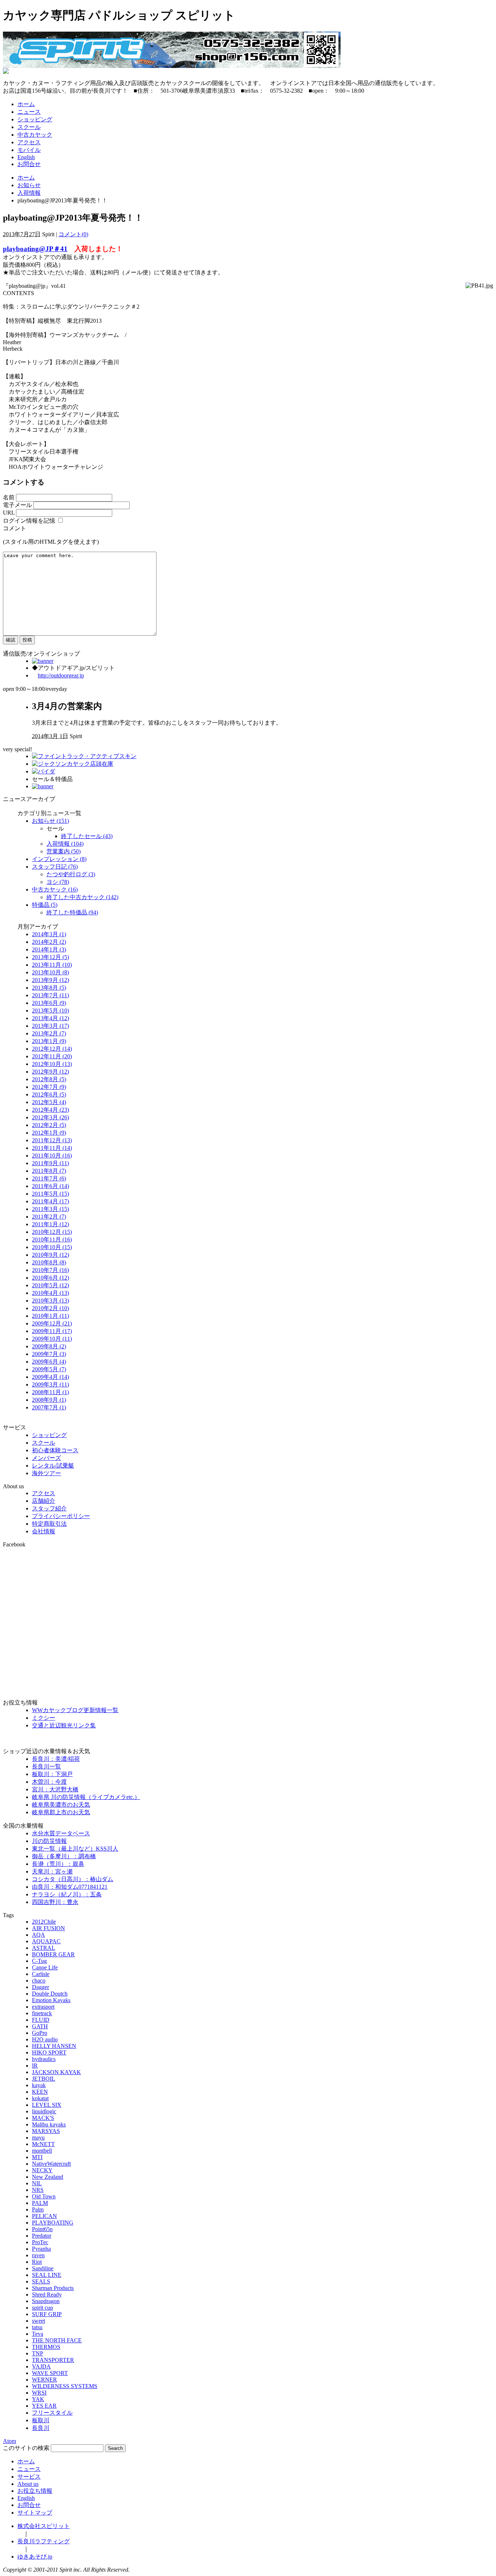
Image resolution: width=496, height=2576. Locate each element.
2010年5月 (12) (50, 1285)
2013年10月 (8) (50, 972)
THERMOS (46, 2347)
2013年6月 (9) (49, 1003)
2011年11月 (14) (52, 1148)
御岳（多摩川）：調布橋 (64, 1856)
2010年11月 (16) (52, 1239)
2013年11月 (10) (52, 965)
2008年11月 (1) (50, 1392)
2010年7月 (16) (50, 1270)
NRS (38, 2190)
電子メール (17, 505)
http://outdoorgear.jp (61, 675)
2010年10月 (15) (52, 1247)
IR (35, 2066)
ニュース (29, 112)
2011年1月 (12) (50, 1224)
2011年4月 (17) (50, 1201)
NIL (37, 2183)
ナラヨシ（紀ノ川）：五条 (67, 1894)
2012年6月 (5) (49, 1094)
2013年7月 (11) (50, 995)
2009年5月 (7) (49, 1369)
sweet (38, 2321)
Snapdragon (46, 2301)
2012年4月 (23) (50, 1110)
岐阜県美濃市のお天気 (61, 1805)
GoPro (40, 2033)
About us (28, 2484)
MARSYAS (46, 2131)
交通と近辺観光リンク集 (64, 1725)
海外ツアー (46, 1473)
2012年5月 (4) (49, 1102)
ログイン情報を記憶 (29, 521)
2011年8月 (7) (49, 1171)
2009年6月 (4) (49, 1362)
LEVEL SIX (47, 2105)
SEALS (41, 2281)
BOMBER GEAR (53, 1954)
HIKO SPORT (49, 2052)
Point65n (42, 2229)
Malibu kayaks (49, 2124)
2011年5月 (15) (50, 1194)
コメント (15, 528)
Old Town (44, 2196)
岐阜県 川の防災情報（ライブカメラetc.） (86, 1797)
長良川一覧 (46, 1766)
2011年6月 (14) (50, 1186)
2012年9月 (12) (50, 1072)
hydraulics (44, 2059)
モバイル (29, 150)
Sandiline (43, 2268)
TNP (38, 2353)
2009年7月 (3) (49, 1354)
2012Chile (44, 1922)
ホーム (26, 104)
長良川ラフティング (44, 2541)
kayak (39, 2085)
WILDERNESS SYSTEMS (65, 2386)
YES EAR (44, 2406)
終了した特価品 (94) (72, 912)
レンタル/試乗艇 (53, 1466)
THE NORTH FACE (57, 2340)
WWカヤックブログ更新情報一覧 (75, 1710)
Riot (37, 2262)
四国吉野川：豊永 (55, 1902)
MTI (37, 2157)
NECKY (42, 2170)
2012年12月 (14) (52, 1049)
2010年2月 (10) (50, 1308)
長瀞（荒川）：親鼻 (58, 1864)
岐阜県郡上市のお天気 (61, 1812)
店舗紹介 (44, 1501)
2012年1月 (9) (49, 1133)
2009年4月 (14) (50, 1377)
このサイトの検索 (26, 2448)
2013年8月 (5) (49, 988)
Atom (9, 2441)
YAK (38, 2399)
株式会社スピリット (44, 2526)
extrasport (43, 2007)
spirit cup (42, 2308)
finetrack (42, 2013)
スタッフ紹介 (49, 1508)
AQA (38, 1935)
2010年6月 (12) (50, 1278)
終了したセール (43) (87, 836)
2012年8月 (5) (49, 1079)
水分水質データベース (61, 1833)
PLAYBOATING (53, 2223)
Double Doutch (50, 1994)
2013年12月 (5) (50, 957)
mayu (38, 2138)
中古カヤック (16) (55, 889)
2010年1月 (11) (50, 1316)
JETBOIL (44, 2079)
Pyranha (41, 2249)
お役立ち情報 (35, 2491)
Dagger (40, 1987)
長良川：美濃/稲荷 (56, 1759)
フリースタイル (52, 2413)
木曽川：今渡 (49, 1782)
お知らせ (29, 185)
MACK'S (43, 2118)
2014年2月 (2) (49, 942)
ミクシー (44, 1718)
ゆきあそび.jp (35, 2557)
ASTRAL (44, 1948)
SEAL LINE (47, 2275)
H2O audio (45, 2039)
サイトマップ (35, 2513)
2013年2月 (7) (49, 1033)
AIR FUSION (48, 1928)
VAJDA (41, 2366)
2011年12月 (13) (52, 1140)
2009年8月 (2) (49, 1346)
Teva (38, 2334)
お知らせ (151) (50, 821)
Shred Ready (47, 2295)
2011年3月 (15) (50, 1209)
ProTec (40, 2242)
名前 (9, 497)
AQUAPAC (46, 1941)
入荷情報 (29, 193)
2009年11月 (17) (52, 1331)
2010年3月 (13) (50, 1301)
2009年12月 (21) (52, 1323)
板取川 (41, 2420)
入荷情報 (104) (65, 844)
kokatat (40, 2098)
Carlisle (41, 1974)
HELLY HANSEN (54, 2046)
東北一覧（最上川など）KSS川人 (75, 1849)
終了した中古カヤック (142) (82, 897)
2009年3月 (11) (50, 1384)
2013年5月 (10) (50, 1011)
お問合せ (29, 164)
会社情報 (44, 1531)
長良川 (41, 2428)
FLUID (41, 2020)
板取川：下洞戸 (52, 1774)
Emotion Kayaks (51, 2000)
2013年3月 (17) (50, 1026)
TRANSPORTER (53, 2360)
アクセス (29, 142)
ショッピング (35, 119)
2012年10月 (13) (52, 1064)
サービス (29, 2477)
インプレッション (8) (59, 859)
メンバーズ (46, 1458)
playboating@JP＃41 (35, 249)
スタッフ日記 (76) (55, 867)
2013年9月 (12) (50, 980)
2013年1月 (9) (49, 1041)
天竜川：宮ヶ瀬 (52, 1871)
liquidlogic (44, 2111)
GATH (40, 2026)
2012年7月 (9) (49, 1087)
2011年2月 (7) (49, 1217)
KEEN (40, 2092)
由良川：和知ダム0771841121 (70, 1887)
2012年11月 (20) (52, 1056)
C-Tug (39, 1961)
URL (9, 513)
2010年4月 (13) (50, 1293)
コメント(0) (73, 234)
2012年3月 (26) (50, 1117)
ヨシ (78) (58, 882)
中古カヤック (35, 135)
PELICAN (44, 2216)
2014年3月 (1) (49, 934)
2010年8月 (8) (49, 1262)
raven (38, 2255)
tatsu (37, 2327)
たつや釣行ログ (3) (71, 874)
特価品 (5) (45, 905)
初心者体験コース (55, 1450)
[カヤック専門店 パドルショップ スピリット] (172, 66)
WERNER (44, 2380)
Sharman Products (53, 2288)
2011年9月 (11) (50, 1163)
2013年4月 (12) (50, 1018)
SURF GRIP (47, 2314)
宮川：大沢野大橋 (55, 1789)
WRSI (39, 2393)
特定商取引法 (49, 1524)
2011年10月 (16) (52, 1156)
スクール (29, 127)
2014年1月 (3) (49, 949)
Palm (38, 2209)
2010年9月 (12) (50, 1255)
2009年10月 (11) (52, 1339)
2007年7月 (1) (49, 1407)
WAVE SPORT (50, 2373)
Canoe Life (45, 1967)
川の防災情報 (49, 1841)
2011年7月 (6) (49, 1178)
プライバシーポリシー (61, 1516)
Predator (42, 2236)
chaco (39, 1981)
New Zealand (48, 2177)
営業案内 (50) (64, 851)
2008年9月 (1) (49, 1400)
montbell (42, 2151)
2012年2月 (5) (49, 1125)
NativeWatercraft (51, 2164)
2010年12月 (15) (52, 1232)
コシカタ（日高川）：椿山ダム (73, 1879)
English (26, 157)
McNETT (43, 2144)
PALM (40, 2203)
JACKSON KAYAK (56, 2072)
